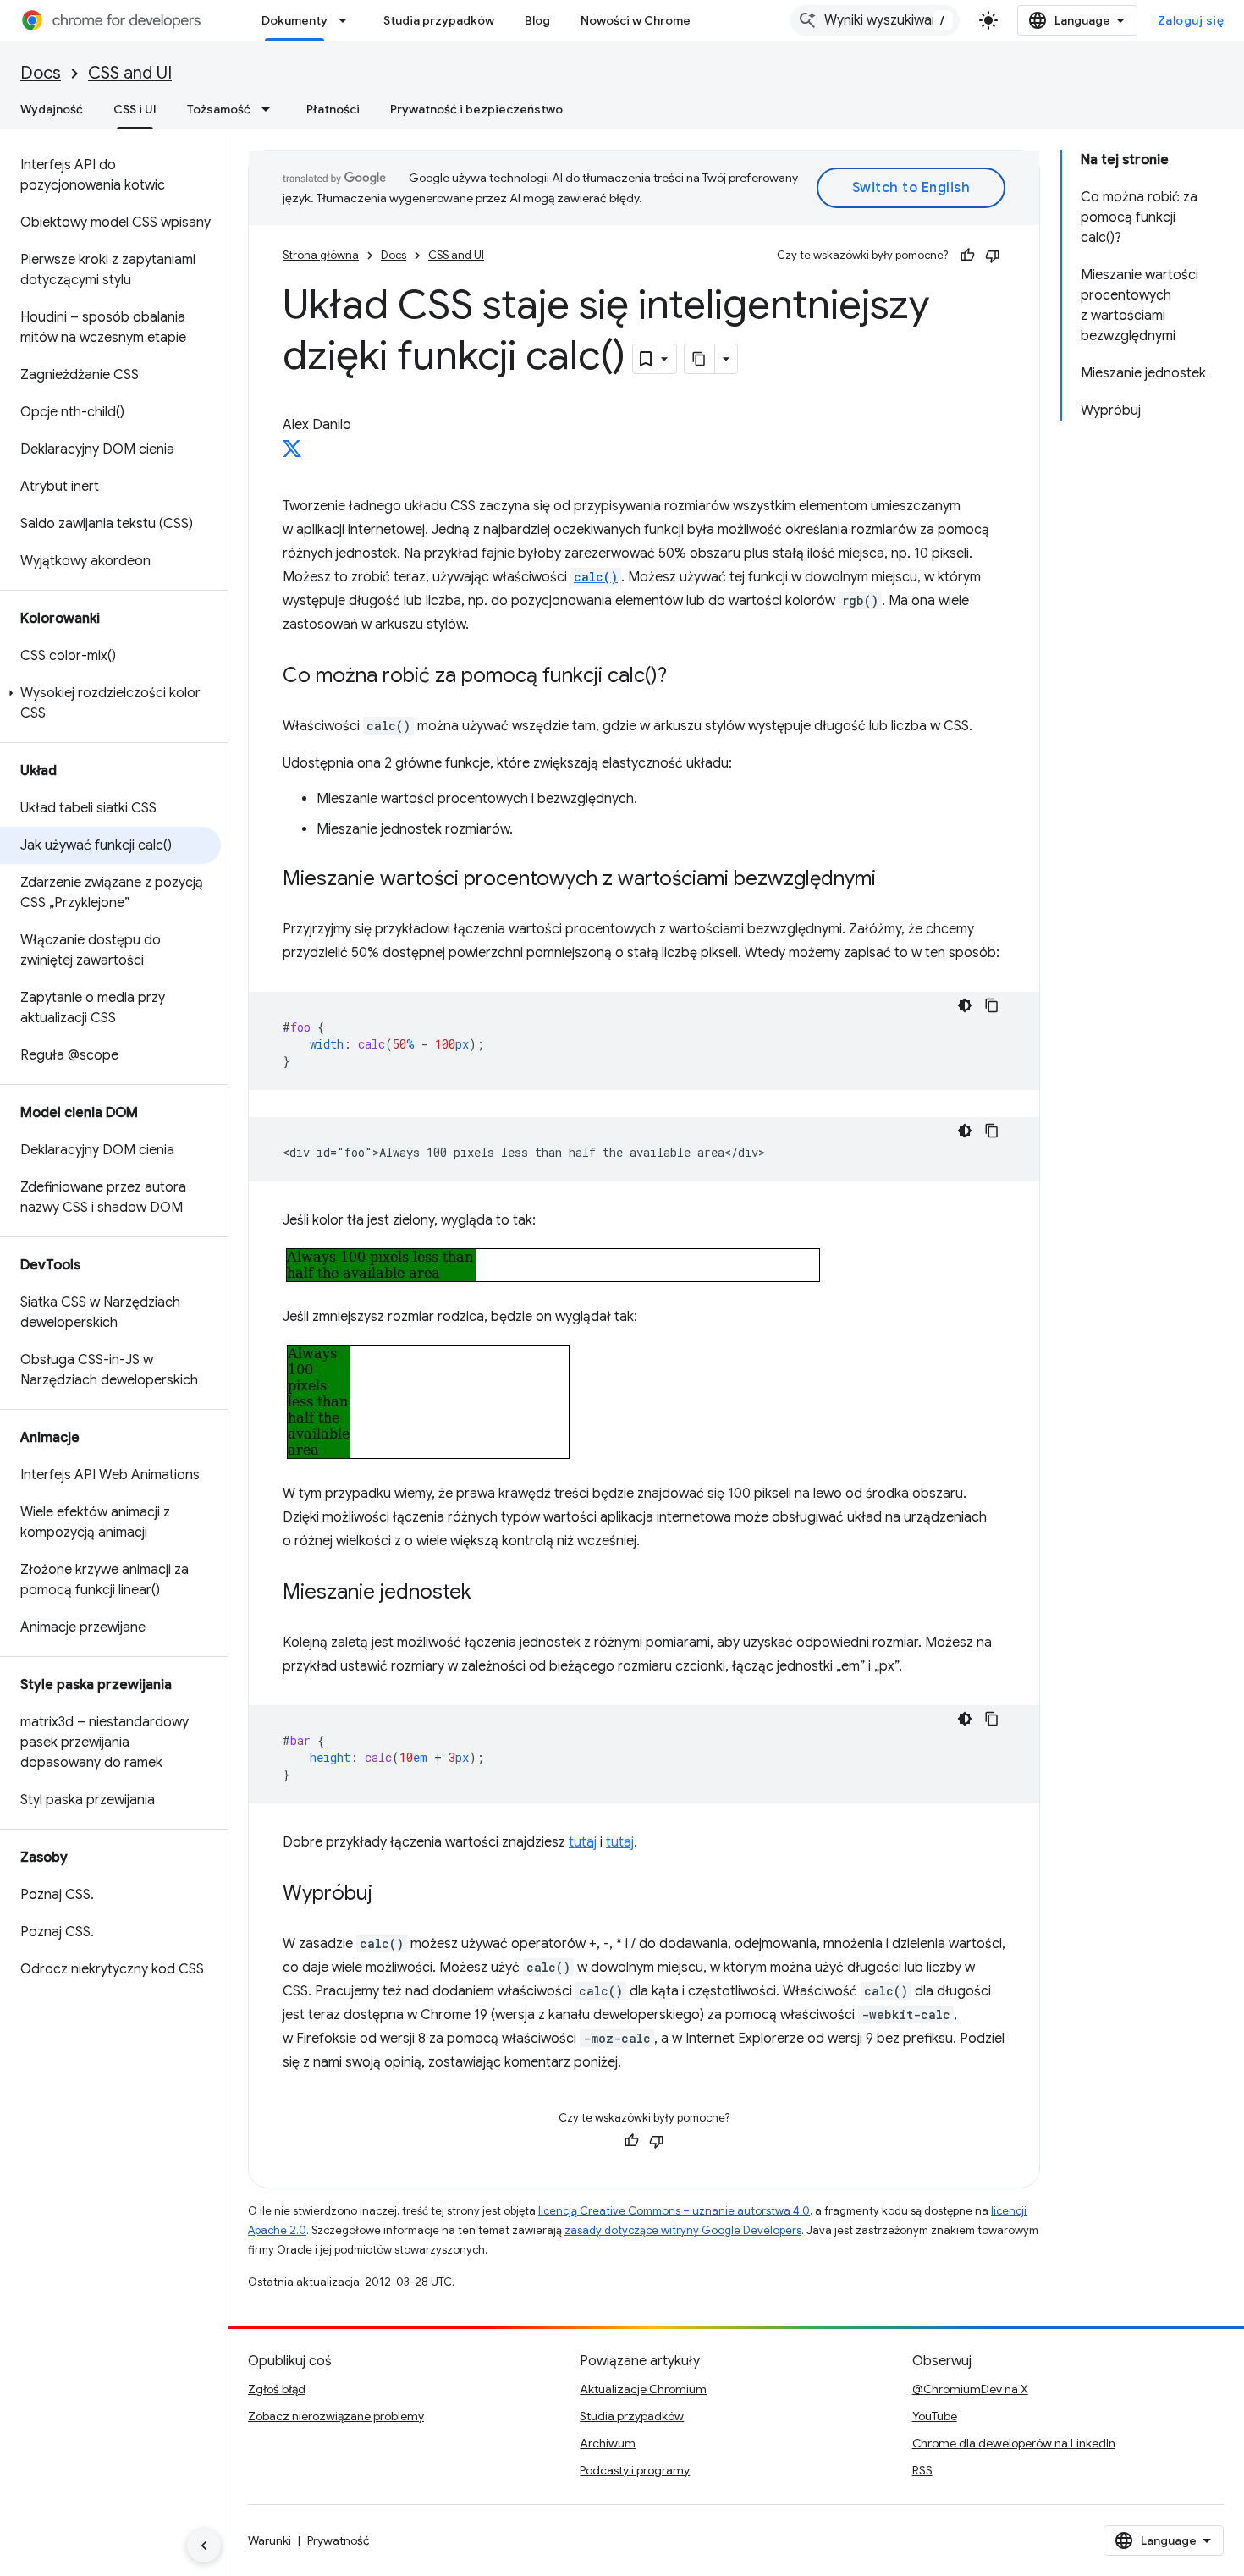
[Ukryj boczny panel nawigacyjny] (204, 2546)
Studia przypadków (439, 20)
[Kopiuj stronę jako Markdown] (700, 359)
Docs (41, 73)
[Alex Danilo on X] (292, 454)
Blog (537, 20)
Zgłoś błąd (277, 2389)
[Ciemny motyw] (965, 1005)
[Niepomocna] (993, 256)
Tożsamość (219, 109)
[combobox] (875, 20)
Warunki (270, 2540)
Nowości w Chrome (636, 20)
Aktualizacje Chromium (643, 2389)
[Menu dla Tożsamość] (271, 109)
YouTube (935, 2416)
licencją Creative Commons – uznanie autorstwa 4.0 (674, 2211)
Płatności (333, 109)
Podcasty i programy (635, 2470)
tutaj (583, 1842)
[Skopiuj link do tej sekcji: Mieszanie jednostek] (488, 1593)
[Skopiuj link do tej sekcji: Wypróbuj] (389, 1895)
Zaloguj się (1191, 20)
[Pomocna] (967, 256)
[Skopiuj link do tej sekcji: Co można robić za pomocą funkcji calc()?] (684, 677)
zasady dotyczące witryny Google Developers (683, 2230)
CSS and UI (130, 73)
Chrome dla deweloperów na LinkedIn (1014, 2443)
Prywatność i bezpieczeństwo (476, 109)
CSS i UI (135, 109)
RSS (922, 2470)
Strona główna (321, 255)
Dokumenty (294, 20)
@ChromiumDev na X (970, 2389)
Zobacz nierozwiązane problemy (336, 2416)
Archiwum (608, 2443)
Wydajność (52, 109)
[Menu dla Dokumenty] (348, 20)
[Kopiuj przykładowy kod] (992, 1005)
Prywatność (339, 2540)
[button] (110, 703)
